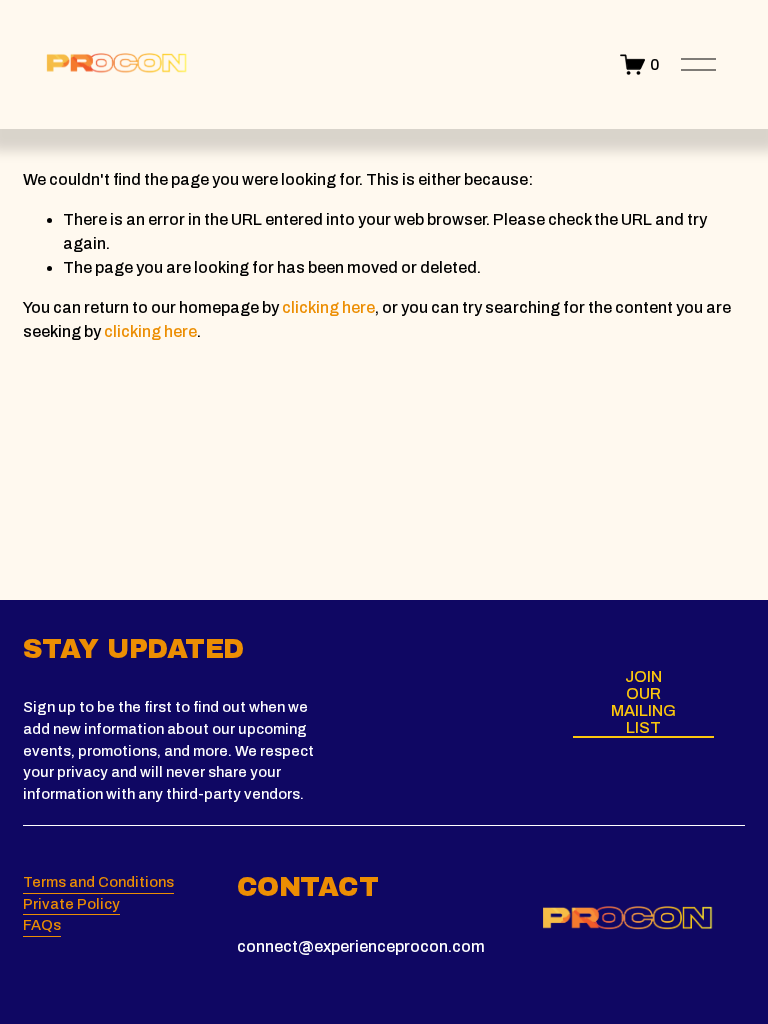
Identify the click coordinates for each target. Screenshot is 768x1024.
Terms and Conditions (98, 882)
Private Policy (71, 904)
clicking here (328, 307)
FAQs (42, 925)
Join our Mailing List (643, 702)
